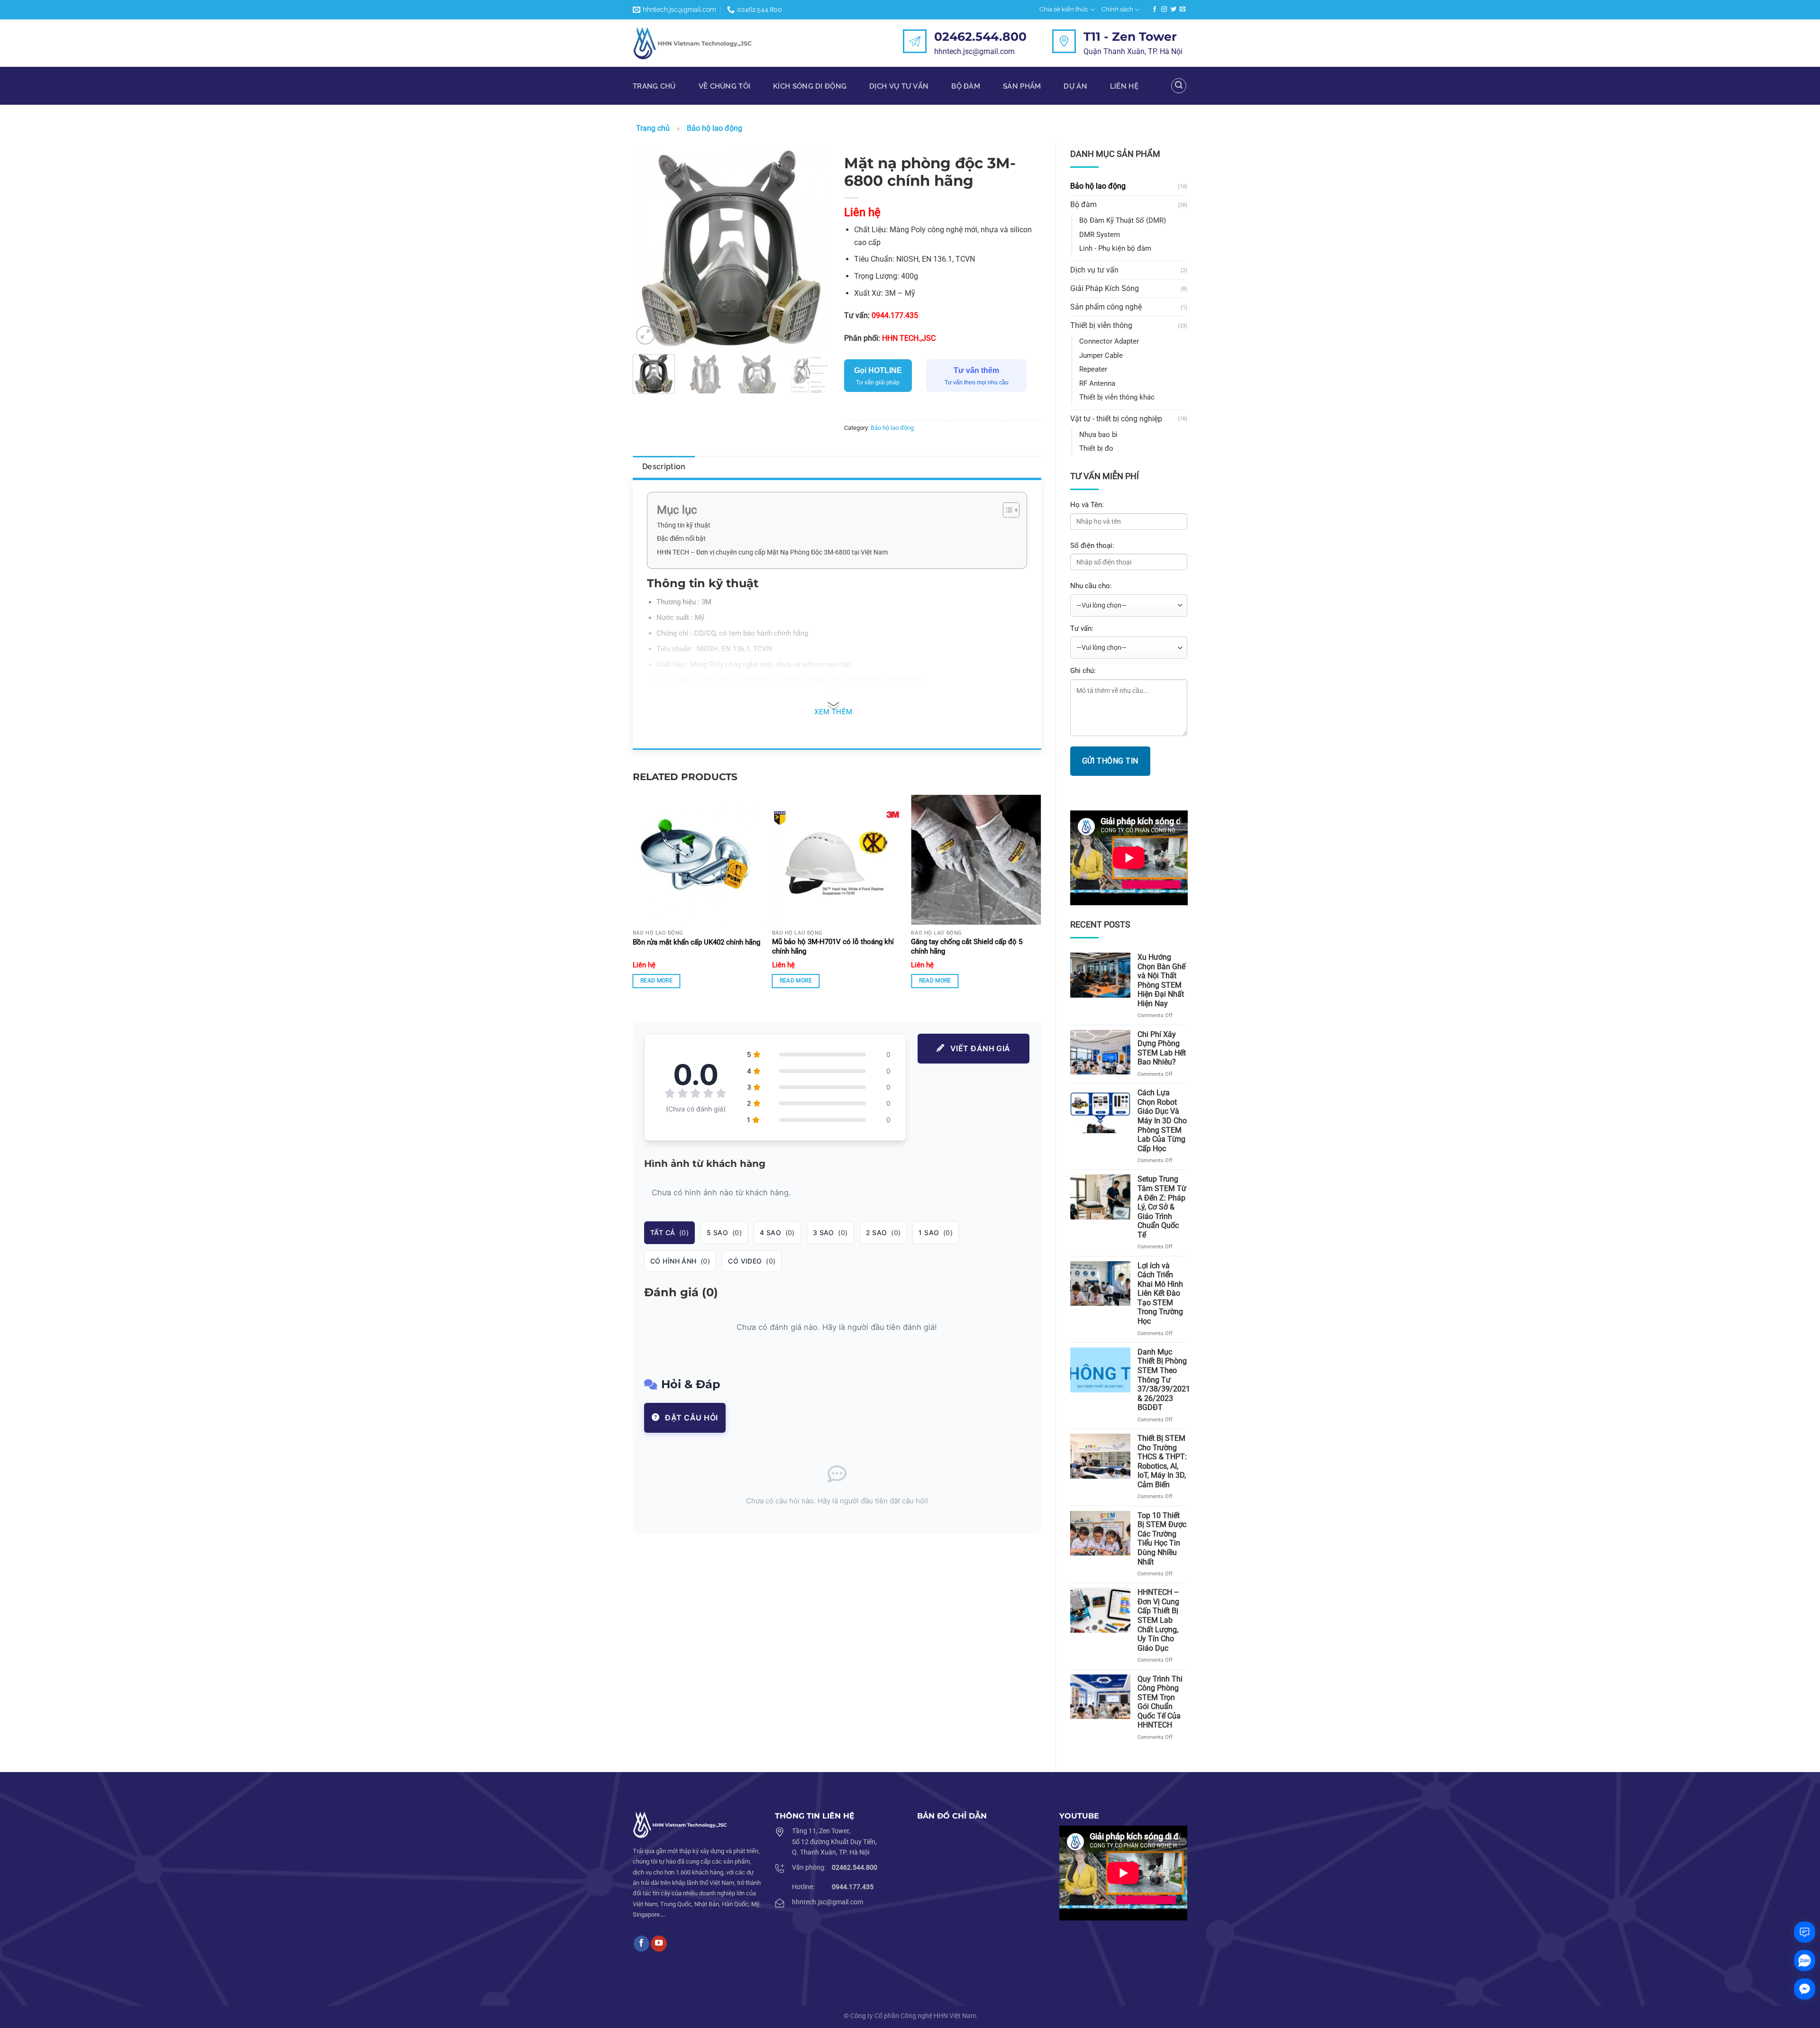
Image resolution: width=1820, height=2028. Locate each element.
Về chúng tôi (725, 86)
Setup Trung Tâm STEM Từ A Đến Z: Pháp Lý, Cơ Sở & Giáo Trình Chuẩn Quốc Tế (1162, 1207)
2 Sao (883, 1232)
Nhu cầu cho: (1091, 586)
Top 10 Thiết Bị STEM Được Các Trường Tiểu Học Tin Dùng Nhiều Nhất (1162, 1539)
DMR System (1100, 235)
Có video (752, 1261)
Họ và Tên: (1087, 505)
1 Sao (936, 1232)
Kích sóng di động (810, 86)
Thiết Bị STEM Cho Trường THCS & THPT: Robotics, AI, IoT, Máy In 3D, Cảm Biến (1162, 1461)
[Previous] (649, 248)
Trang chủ (654, 86)
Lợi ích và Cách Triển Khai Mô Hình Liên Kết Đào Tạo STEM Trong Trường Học (1160, 1293)
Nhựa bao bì (1098, 435)
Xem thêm (833, 712)
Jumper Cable (1101, 355)
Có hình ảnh (680, 1261)
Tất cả (669, 1232)
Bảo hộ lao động (714, 128)
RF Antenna (1097, 383)
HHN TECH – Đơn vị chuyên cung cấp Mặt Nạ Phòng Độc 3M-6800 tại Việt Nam (772, 552)
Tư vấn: (1082, 628)
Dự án (1075, 86)
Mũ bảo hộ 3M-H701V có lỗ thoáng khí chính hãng (833, 946)
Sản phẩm (1022, 86)
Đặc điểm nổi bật (681, 538)
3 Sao (830, 1232)
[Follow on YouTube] (659, 1944)
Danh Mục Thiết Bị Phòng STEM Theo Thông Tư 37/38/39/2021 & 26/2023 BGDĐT (1164, 1380)
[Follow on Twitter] (1174, 9)
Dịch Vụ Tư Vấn (899, 86)
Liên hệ (1124, 86)
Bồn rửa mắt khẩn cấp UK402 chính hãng (696, 942)
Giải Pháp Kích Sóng (1105, 288)
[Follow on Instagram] (1164, 9)
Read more (656, 981)
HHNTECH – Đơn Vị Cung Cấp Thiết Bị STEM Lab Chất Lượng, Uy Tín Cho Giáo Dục (1158, 1620)
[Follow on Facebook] (1155, 9)
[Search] (1179, 86)
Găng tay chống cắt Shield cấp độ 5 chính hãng (967, 946)
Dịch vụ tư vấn (1094, 270)
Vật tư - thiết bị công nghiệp (1116, 419)
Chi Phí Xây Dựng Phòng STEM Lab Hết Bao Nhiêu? (1162, 1048)
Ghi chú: (1083, 671)
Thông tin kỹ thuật (684, 525)
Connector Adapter (1109, 341)
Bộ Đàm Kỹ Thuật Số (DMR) (1123, 220)
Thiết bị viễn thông (1101, 325)
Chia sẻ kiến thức (1064, 9)
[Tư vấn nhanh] (1805, 1932)
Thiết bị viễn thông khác (1117, 397)
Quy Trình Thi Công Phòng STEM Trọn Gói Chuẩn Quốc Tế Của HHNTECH (1160, 1702)
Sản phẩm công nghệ (1106, 307)
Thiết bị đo (1096, 448)
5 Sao (724, 1232)
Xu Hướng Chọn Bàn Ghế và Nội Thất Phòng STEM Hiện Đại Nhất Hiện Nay (1161, 980)
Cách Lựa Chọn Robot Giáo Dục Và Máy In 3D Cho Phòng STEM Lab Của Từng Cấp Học (1162, 1120)
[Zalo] (1805, 1960)
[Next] (814, 248)
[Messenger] (1805, 1989)
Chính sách (1117, 9)
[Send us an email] (1183, 9)
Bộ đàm (966, 86)
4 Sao (777, 1232)
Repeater (1093, 369)
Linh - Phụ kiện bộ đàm (1115, 248)
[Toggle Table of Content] (1006, 510)
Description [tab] (664, 467)
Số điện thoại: (1092, 546)
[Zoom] (646, 335)
